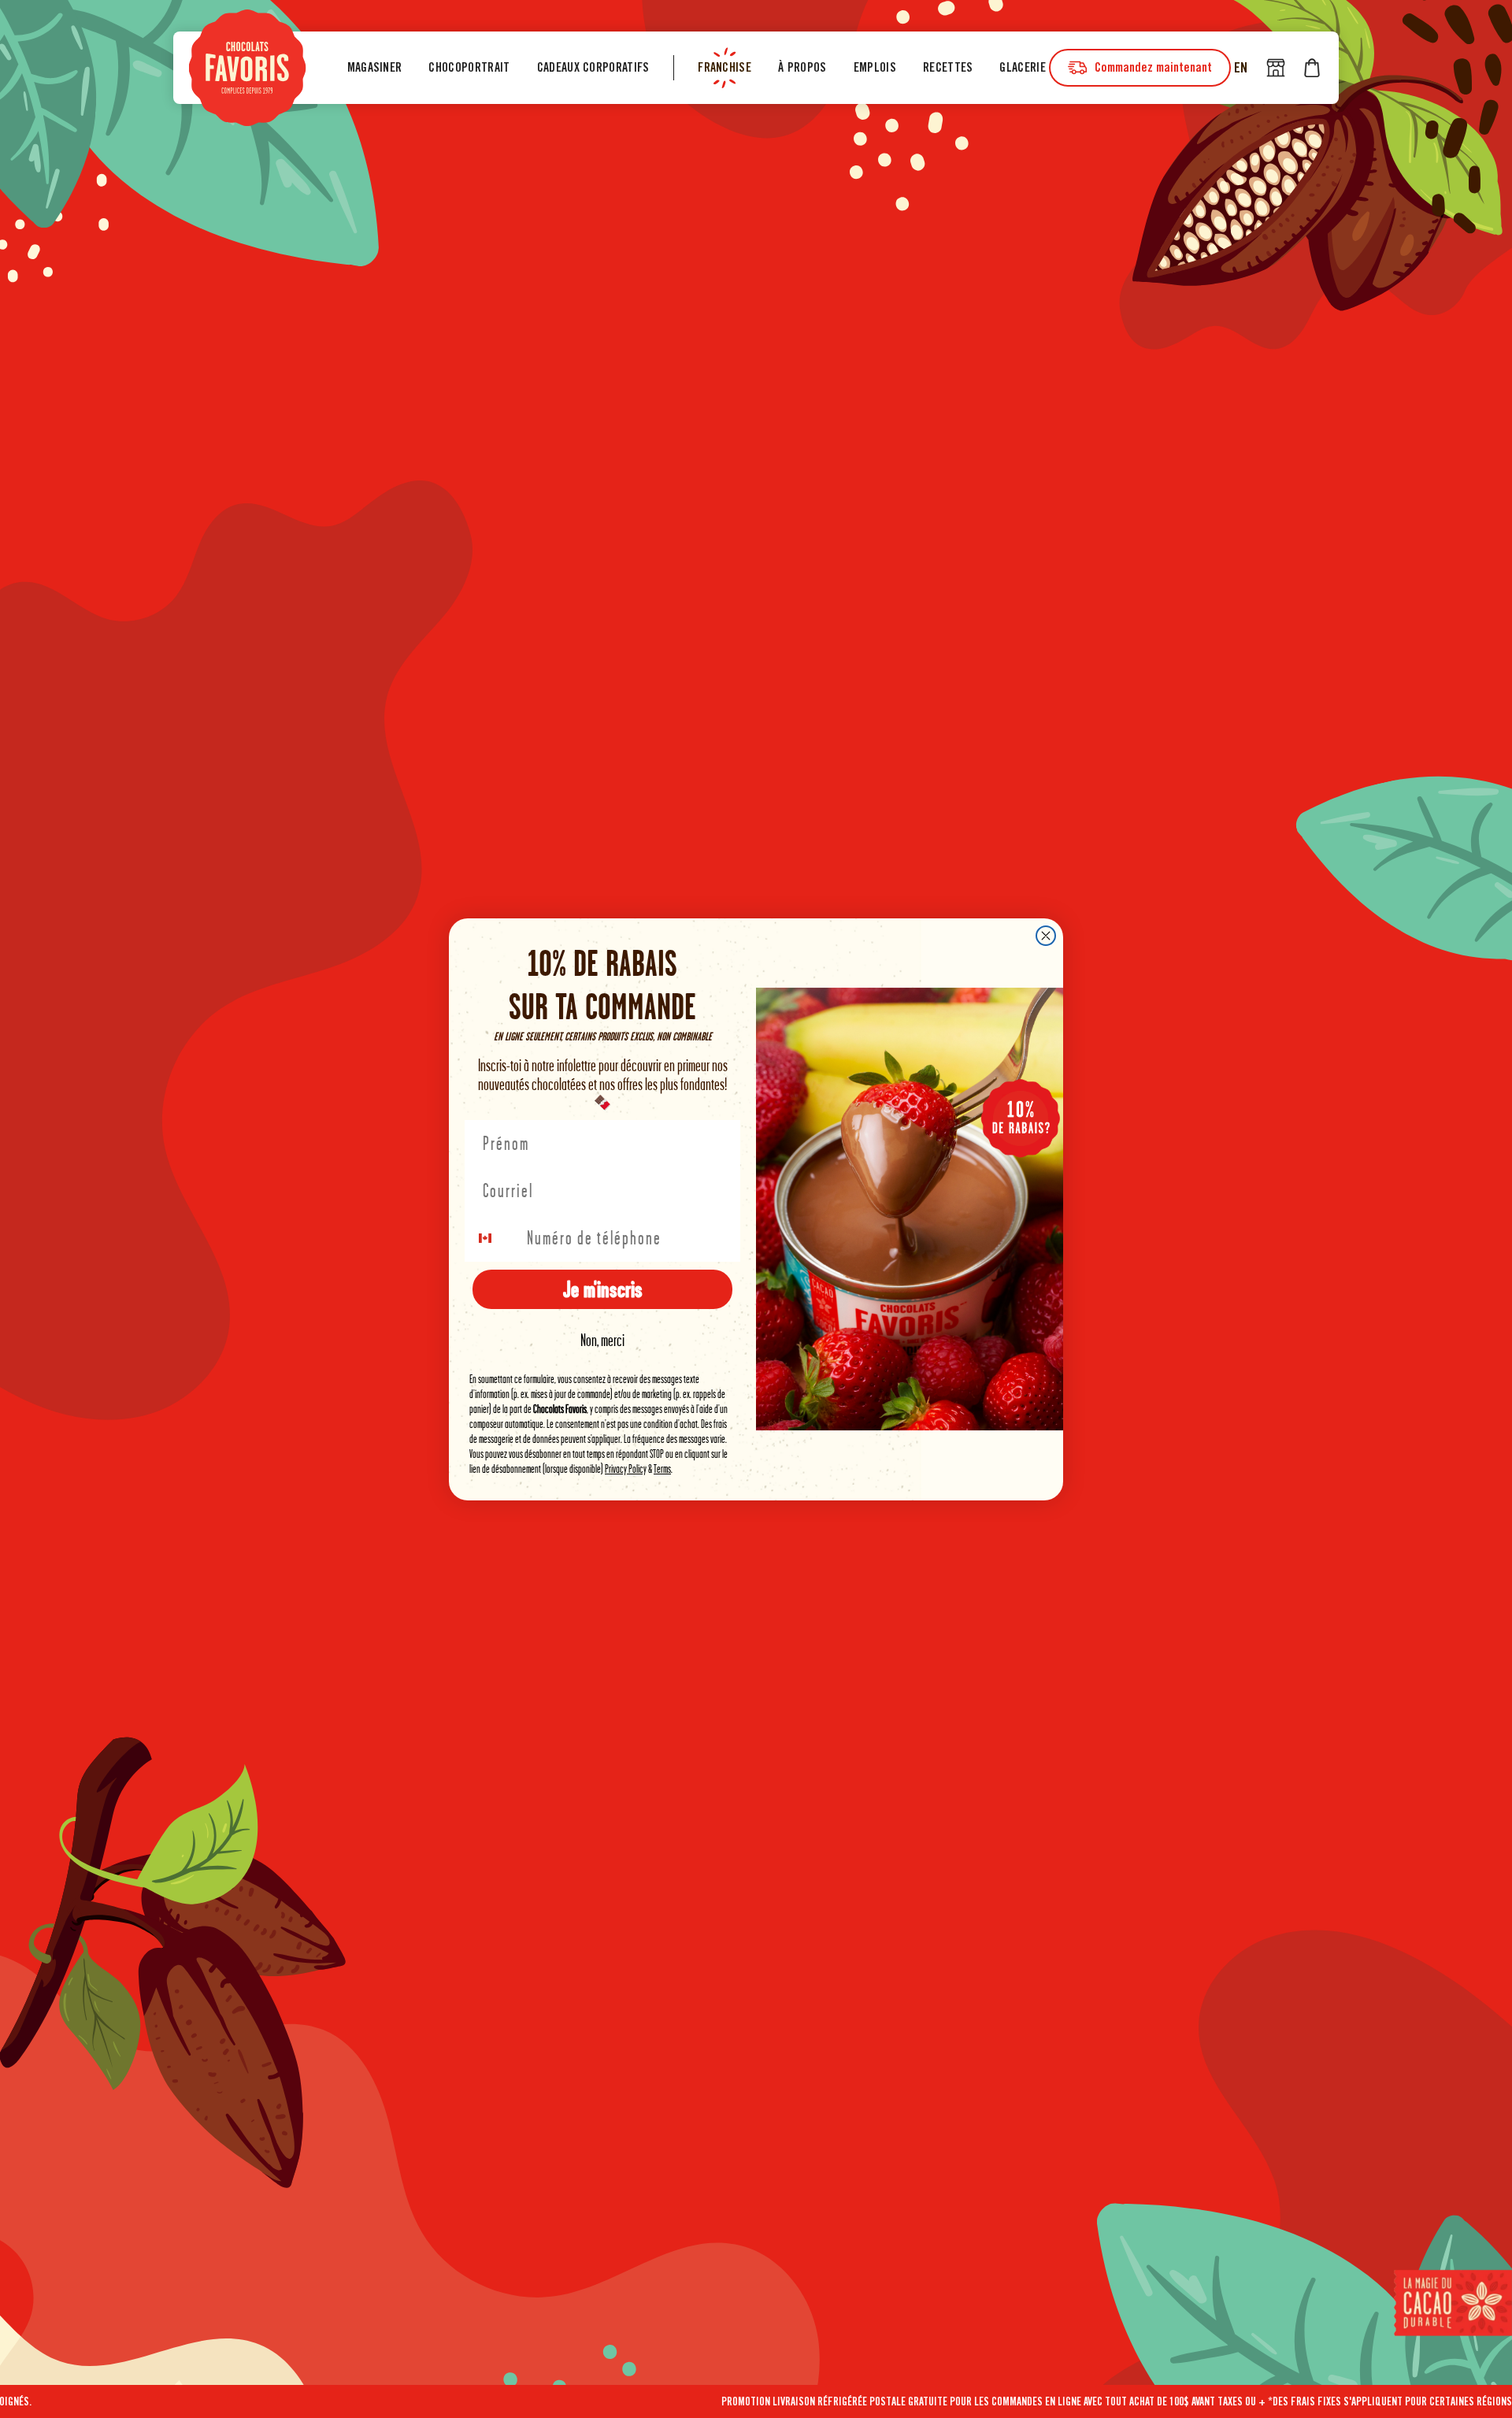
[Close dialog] (1046, 936)
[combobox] (495, 1238)
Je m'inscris (603, 1289)
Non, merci (602, 1340)
